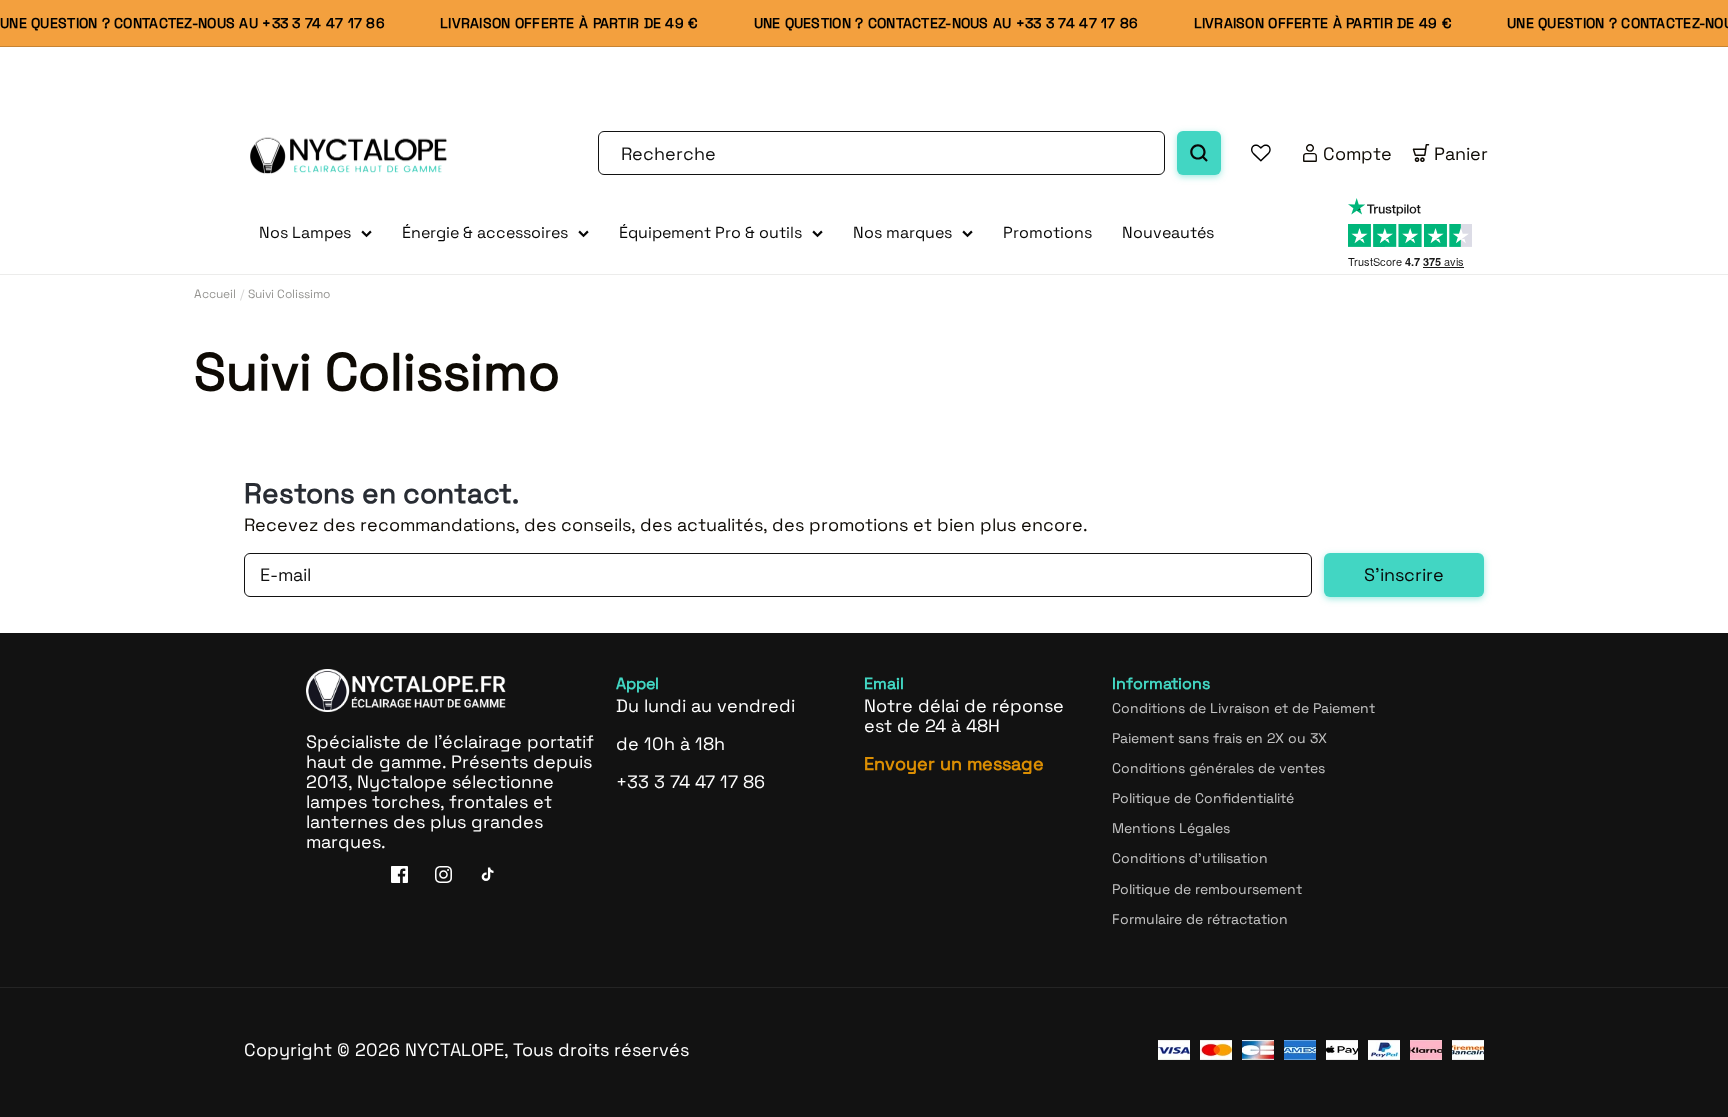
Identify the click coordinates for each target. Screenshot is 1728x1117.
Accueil (215, 294)
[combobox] (881, 153)
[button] (315, 233)
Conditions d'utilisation (1190, 858)
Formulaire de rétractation (1200, 919)
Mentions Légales (1171, 828)
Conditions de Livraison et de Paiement (1243, 708)
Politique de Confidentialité (1203, 798)
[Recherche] (1199, 153)
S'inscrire (1404, 574)
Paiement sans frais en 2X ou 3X (1219, 738)
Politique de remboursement (1207, 889)
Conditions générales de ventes (1218, 768)
